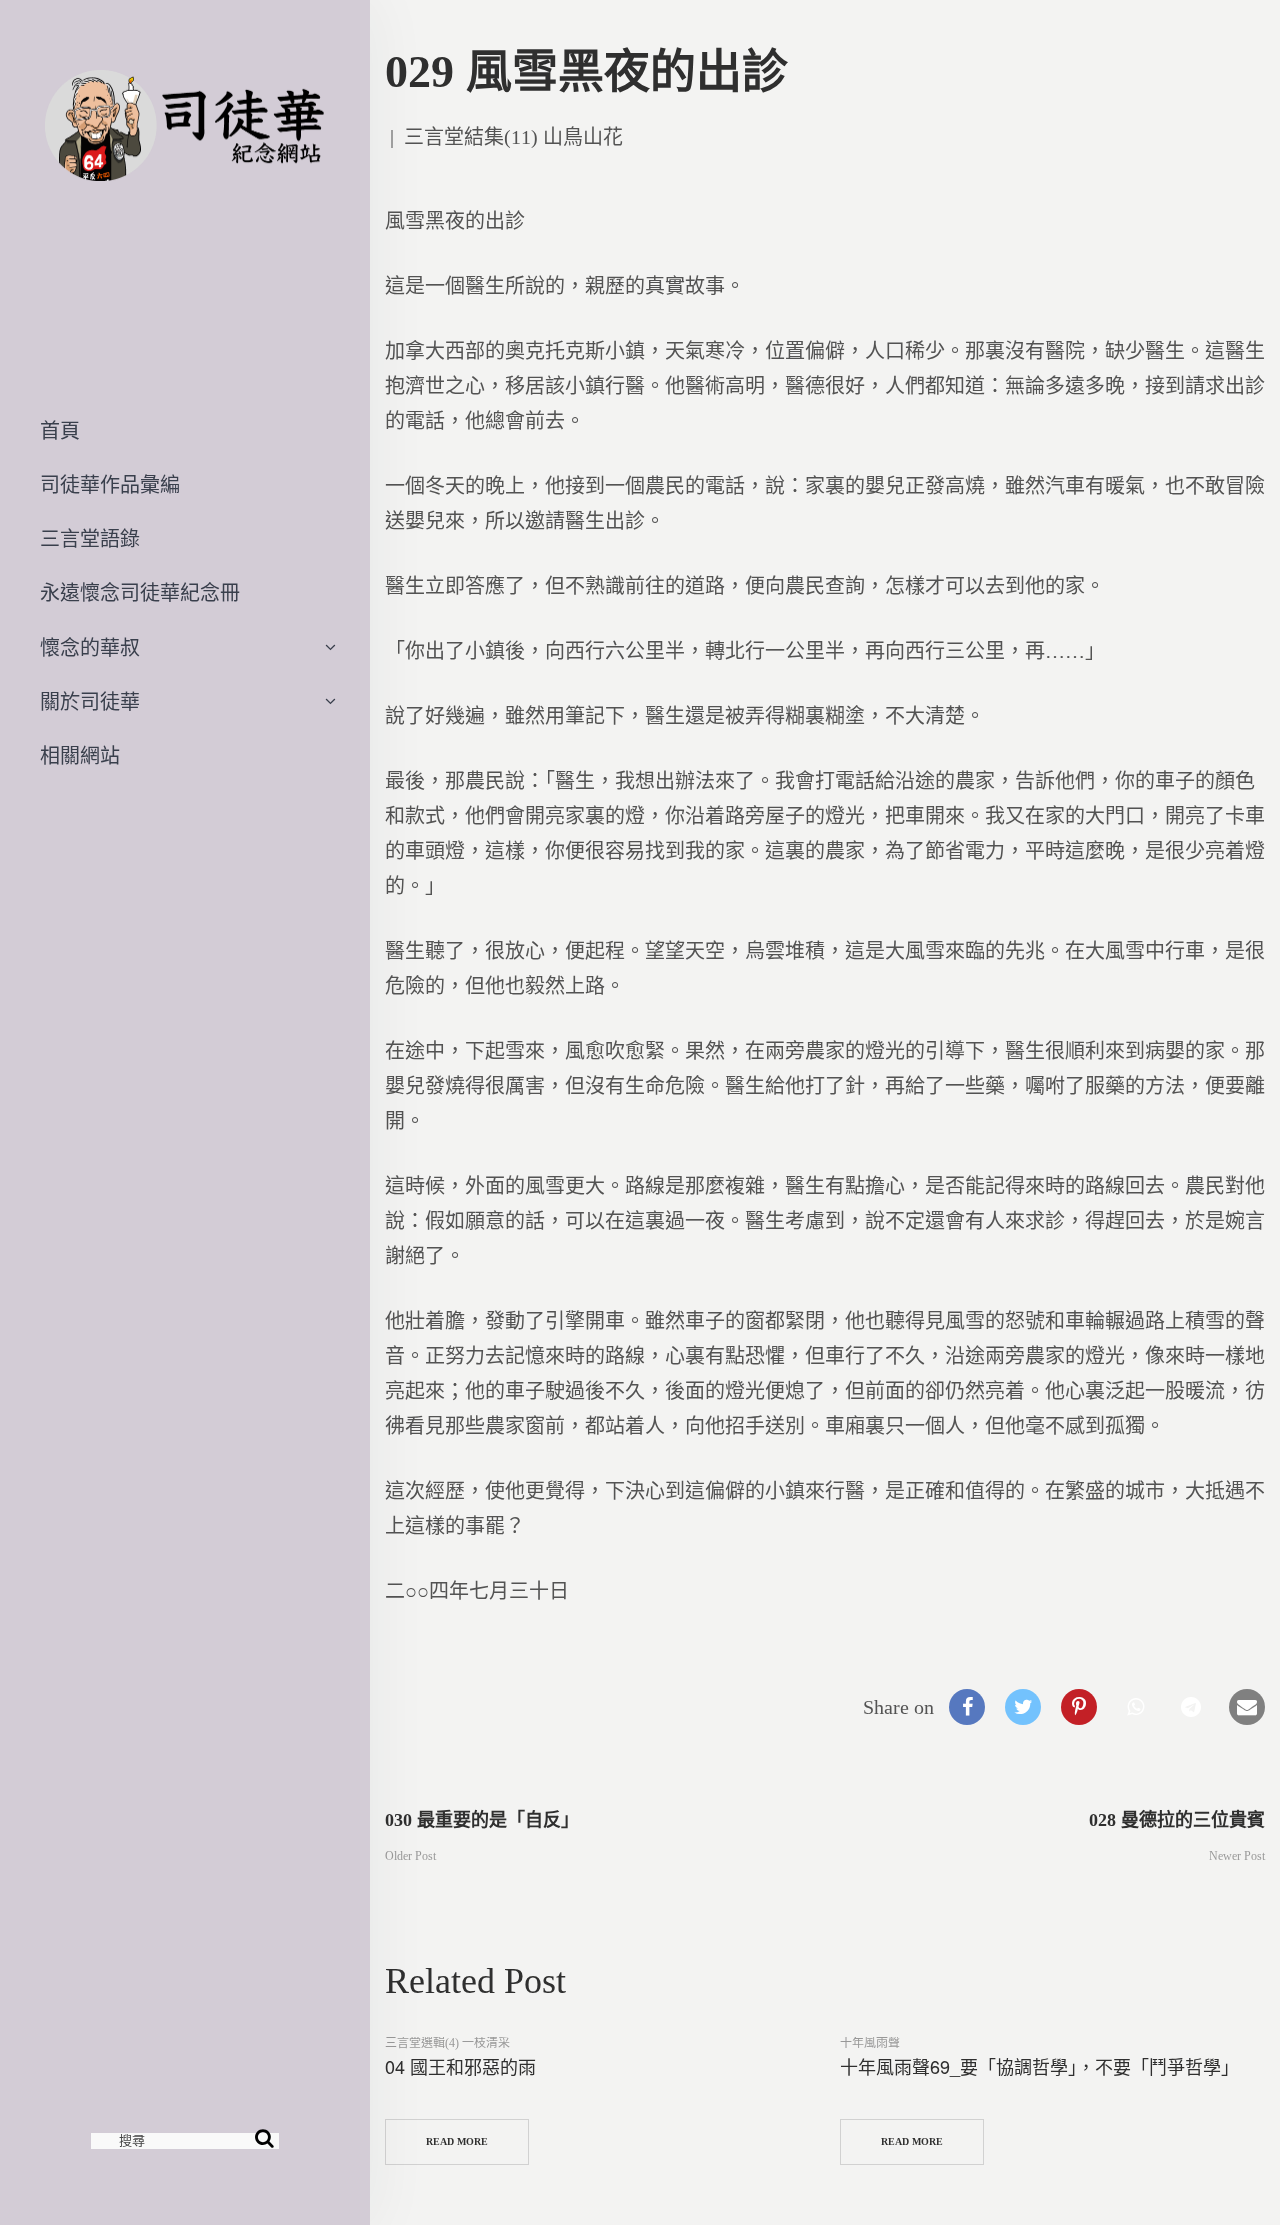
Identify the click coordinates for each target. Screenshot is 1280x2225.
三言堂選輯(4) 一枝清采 (447, 2043)
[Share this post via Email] (1247, 1707)
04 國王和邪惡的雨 (460, 2066)
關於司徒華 (90, 702)
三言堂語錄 (90, 539)
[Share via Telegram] (1191, 1707)
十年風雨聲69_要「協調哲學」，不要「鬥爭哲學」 (1039, 2066)
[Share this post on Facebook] (967, 1707)
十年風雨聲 (870, 2043)
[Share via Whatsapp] (1135, 1707)
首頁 (60, 431)
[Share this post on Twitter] (1023, 1707)
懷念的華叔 (90, 648)
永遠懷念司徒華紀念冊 (140, 593)
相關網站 (80, 756)
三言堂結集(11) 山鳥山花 (513, 137)
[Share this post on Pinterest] (1079, 1707)
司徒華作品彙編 (110, 485)
